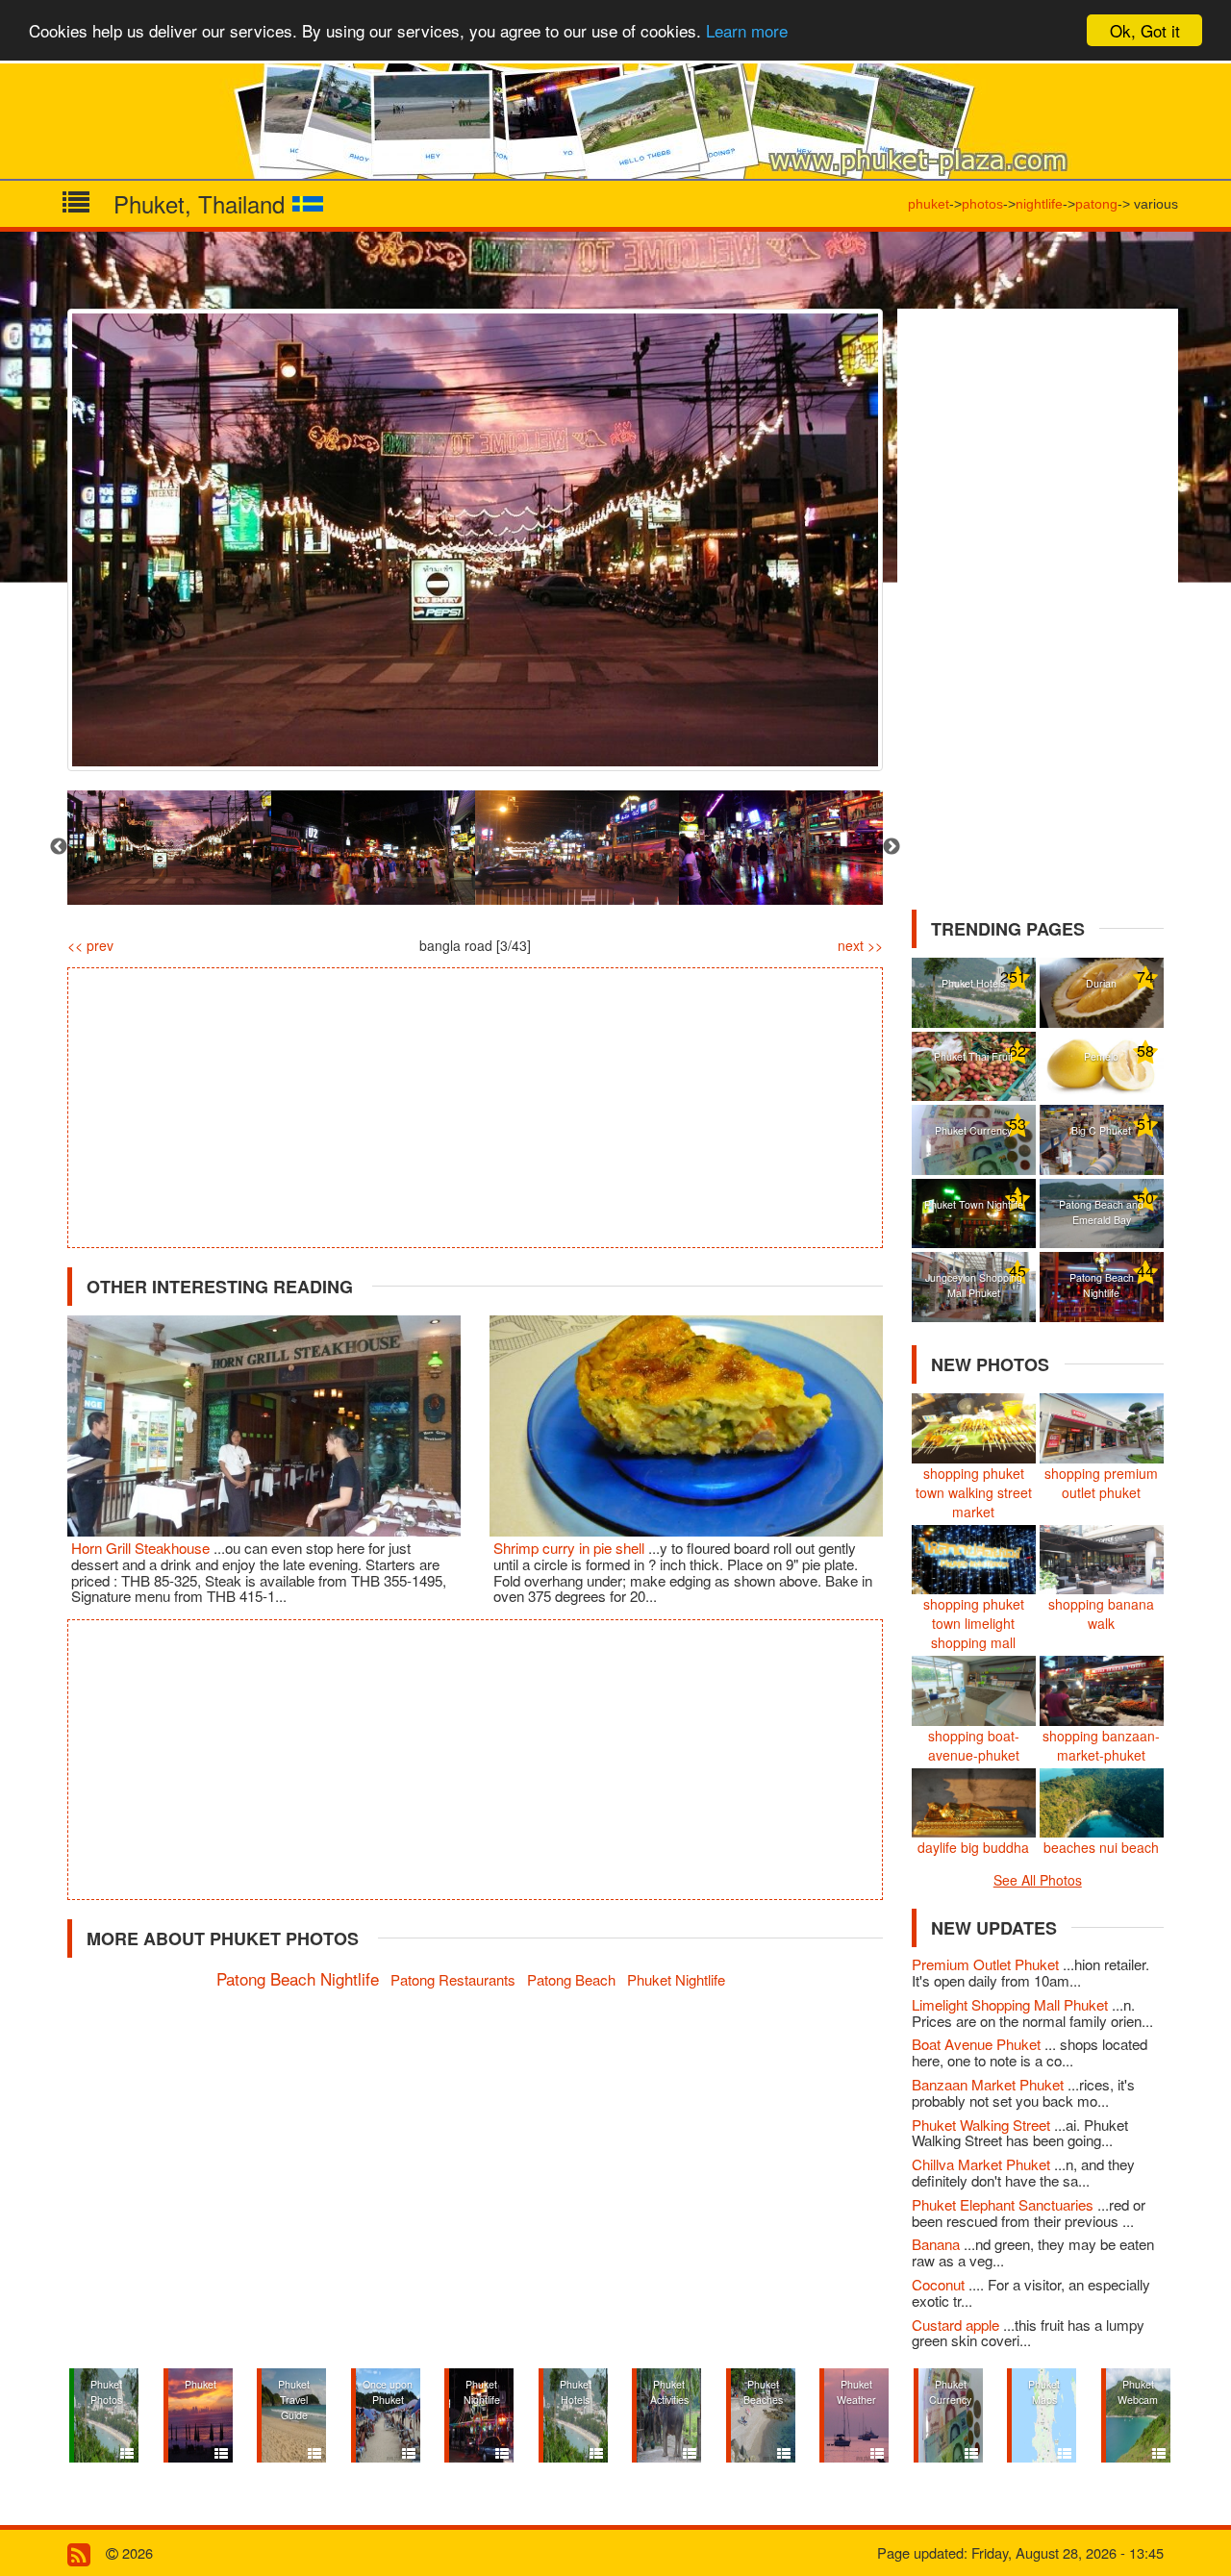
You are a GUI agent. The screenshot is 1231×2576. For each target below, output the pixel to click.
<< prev (90, 945)
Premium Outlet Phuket (987, 1964)
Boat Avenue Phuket (978, 2044)
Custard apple (957, 2325)
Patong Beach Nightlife (298, 1978)
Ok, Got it (1145, 30)
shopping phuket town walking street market (974, 1492)
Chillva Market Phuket (983, 2164)
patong (1096, 204)
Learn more (747, 31)
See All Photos (1038, 1880)
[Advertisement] (475, 1108)
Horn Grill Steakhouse (142, 1548)
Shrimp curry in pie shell (571, 1548)
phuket (929, 204)
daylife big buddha (973, 1847)
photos (982, 204)
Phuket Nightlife (676, 1979)
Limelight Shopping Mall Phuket (1012, 2004)
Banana (938, 2244)
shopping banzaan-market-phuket (1101, 1745)
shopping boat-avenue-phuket (974, 1745)
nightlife (1039, 204)
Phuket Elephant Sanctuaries (1005, 2204)
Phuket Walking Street (983, 2125)
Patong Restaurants (453, 1979)
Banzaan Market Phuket (990, 2084)
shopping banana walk (1101, 1613)
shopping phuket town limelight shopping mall (974, 1623)
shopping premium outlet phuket (1101, 1483)
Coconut (940, 2284)
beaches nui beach (1101, 1847)
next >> (860, 945)
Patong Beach (571, 1979)
